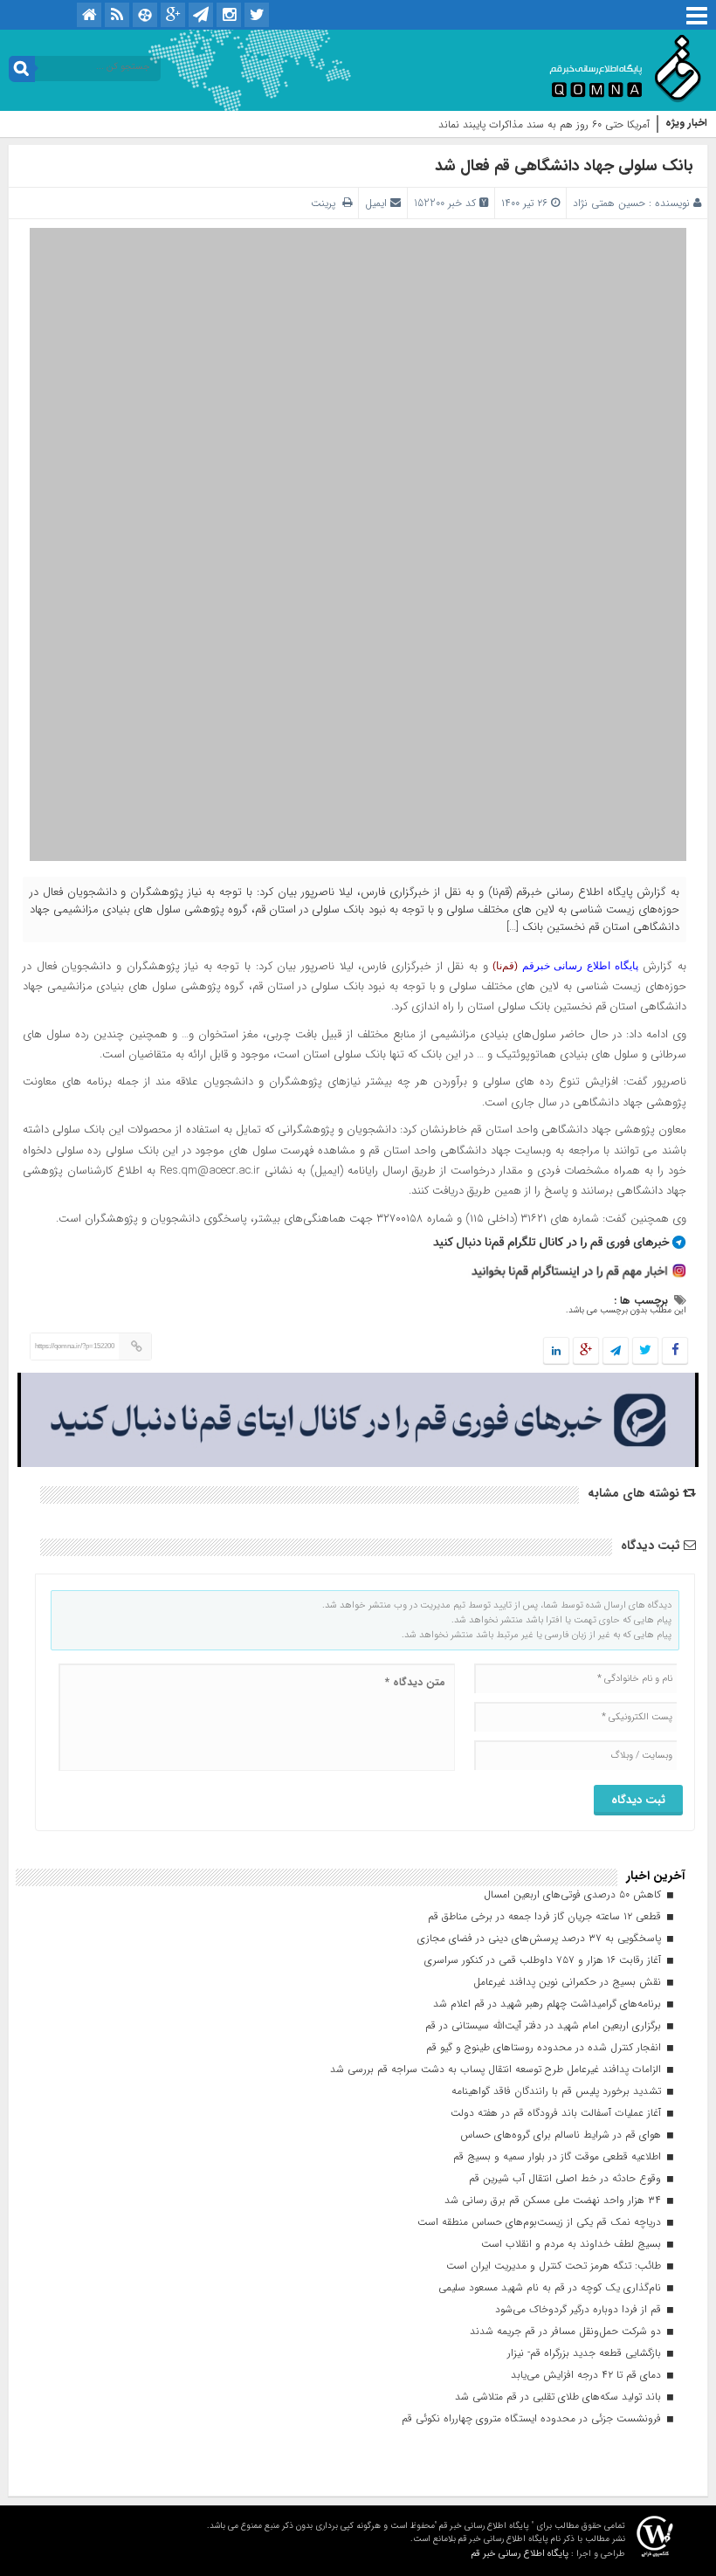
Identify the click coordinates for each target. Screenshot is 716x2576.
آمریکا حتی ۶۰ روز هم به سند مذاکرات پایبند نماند (544, 124)
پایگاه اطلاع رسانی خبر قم (520, 2554)
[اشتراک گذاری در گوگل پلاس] (586, 1351)
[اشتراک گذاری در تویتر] (645, 1351)
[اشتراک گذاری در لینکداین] (556, 1351)
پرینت (327, 203)
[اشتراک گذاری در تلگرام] (616, 1351)
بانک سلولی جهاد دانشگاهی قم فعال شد (564, 166)
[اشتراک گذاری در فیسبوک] (675, 1351)
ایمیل (376, 203)
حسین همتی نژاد (609, 203)
